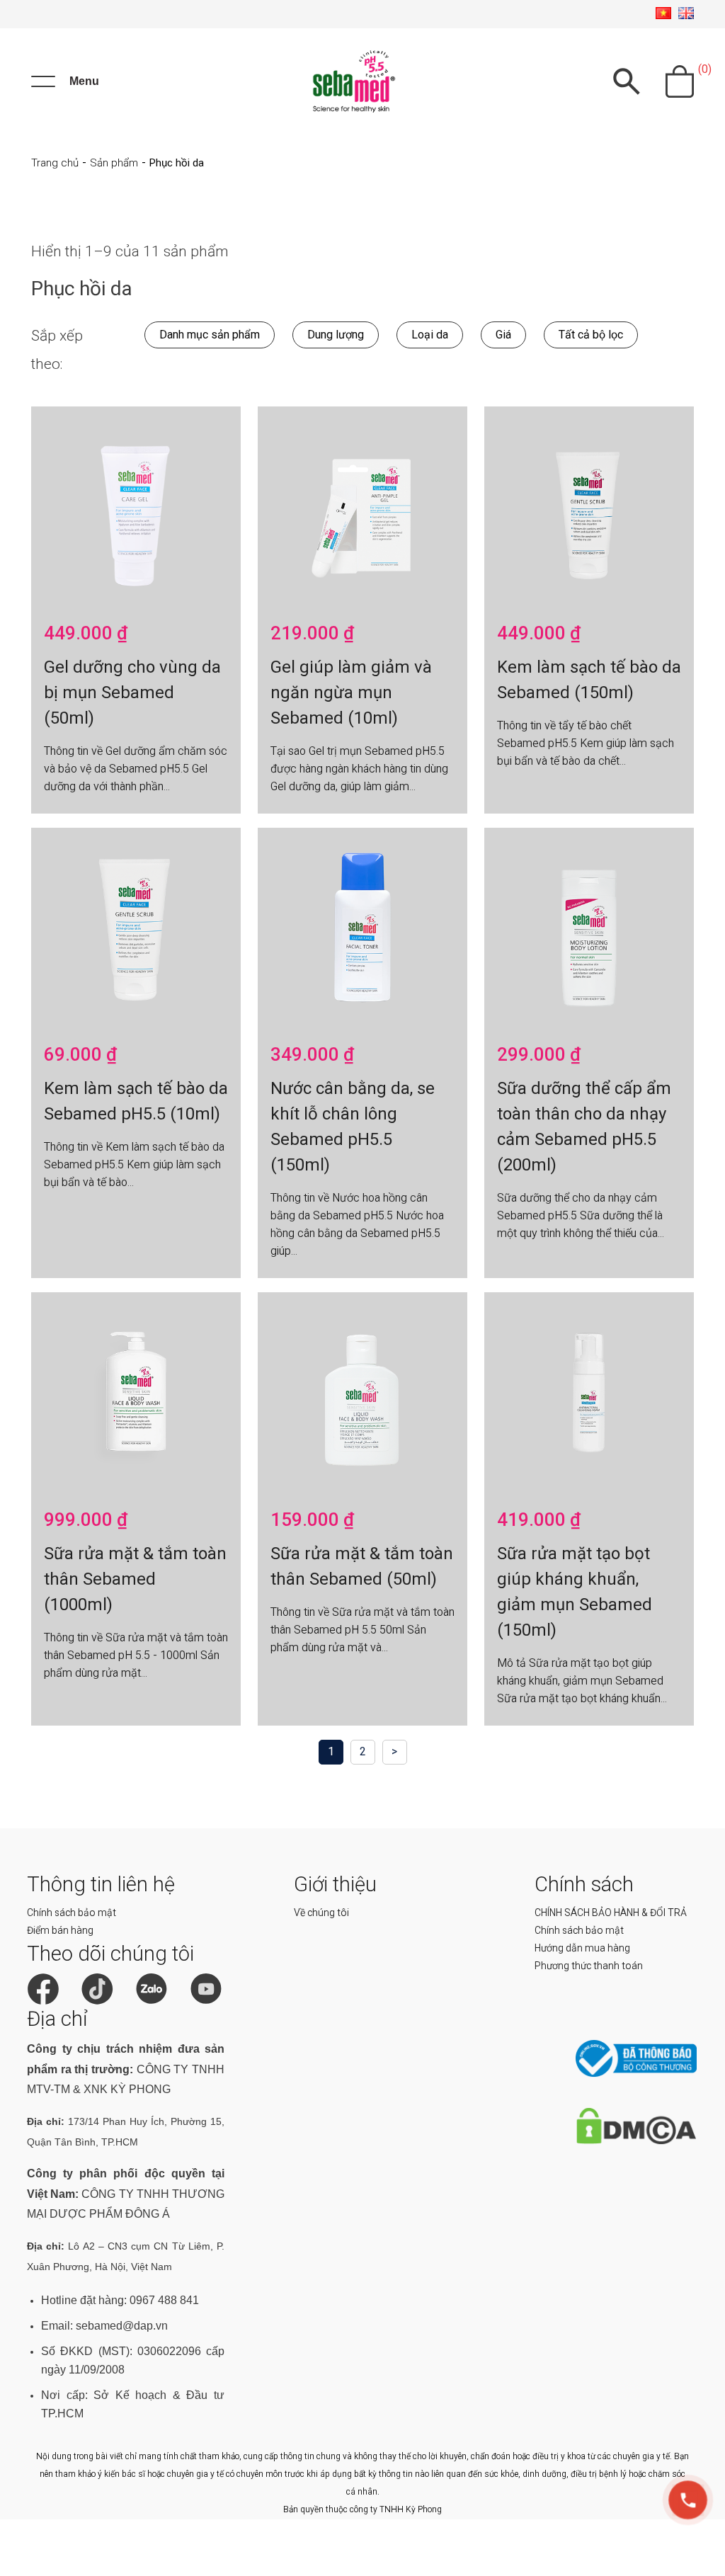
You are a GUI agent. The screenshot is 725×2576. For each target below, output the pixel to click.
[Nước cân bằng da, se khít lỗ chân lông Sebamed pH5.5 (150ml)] (362, 930)
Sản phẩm (114, 163)
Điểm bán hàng (60, 1930)
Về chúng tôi (321, 1913)
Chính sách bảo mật (72, 1913)
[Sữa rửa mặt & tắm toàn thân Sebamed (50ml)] (362, 1394)
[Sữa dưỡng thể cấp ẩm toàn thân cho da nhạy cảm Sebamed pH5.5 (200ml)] (589, 930)
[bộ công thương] (636, 2074)
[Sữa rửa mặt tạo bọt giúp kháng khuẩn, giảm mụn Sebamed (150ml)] (589, 1394)
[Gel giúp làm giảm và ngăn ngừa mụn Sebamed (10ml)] (362, 508)
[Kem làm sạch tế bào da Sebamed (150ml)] (589, 508)
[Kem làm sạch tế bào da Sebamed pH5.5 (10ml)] (136, 930)
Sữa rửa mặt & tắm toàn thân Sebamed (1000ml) (135, 1579)
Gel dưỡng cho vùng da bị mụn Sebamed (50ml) (132, 693)
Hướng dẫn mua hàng (582, 1948)
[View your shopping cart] (680, 81)
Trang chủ (55, 163)
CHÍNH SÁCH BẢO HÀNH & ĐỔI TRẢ (611, 1913)
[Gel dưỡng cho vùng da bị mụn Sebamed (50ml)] (136, 508)
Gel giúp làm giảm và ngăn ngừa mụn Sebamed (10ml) (351, 693)
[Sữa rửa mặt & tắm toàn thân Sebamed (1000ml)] (136, 1394)
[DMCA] (636, 2141)
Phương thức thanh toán (589, 1966)
